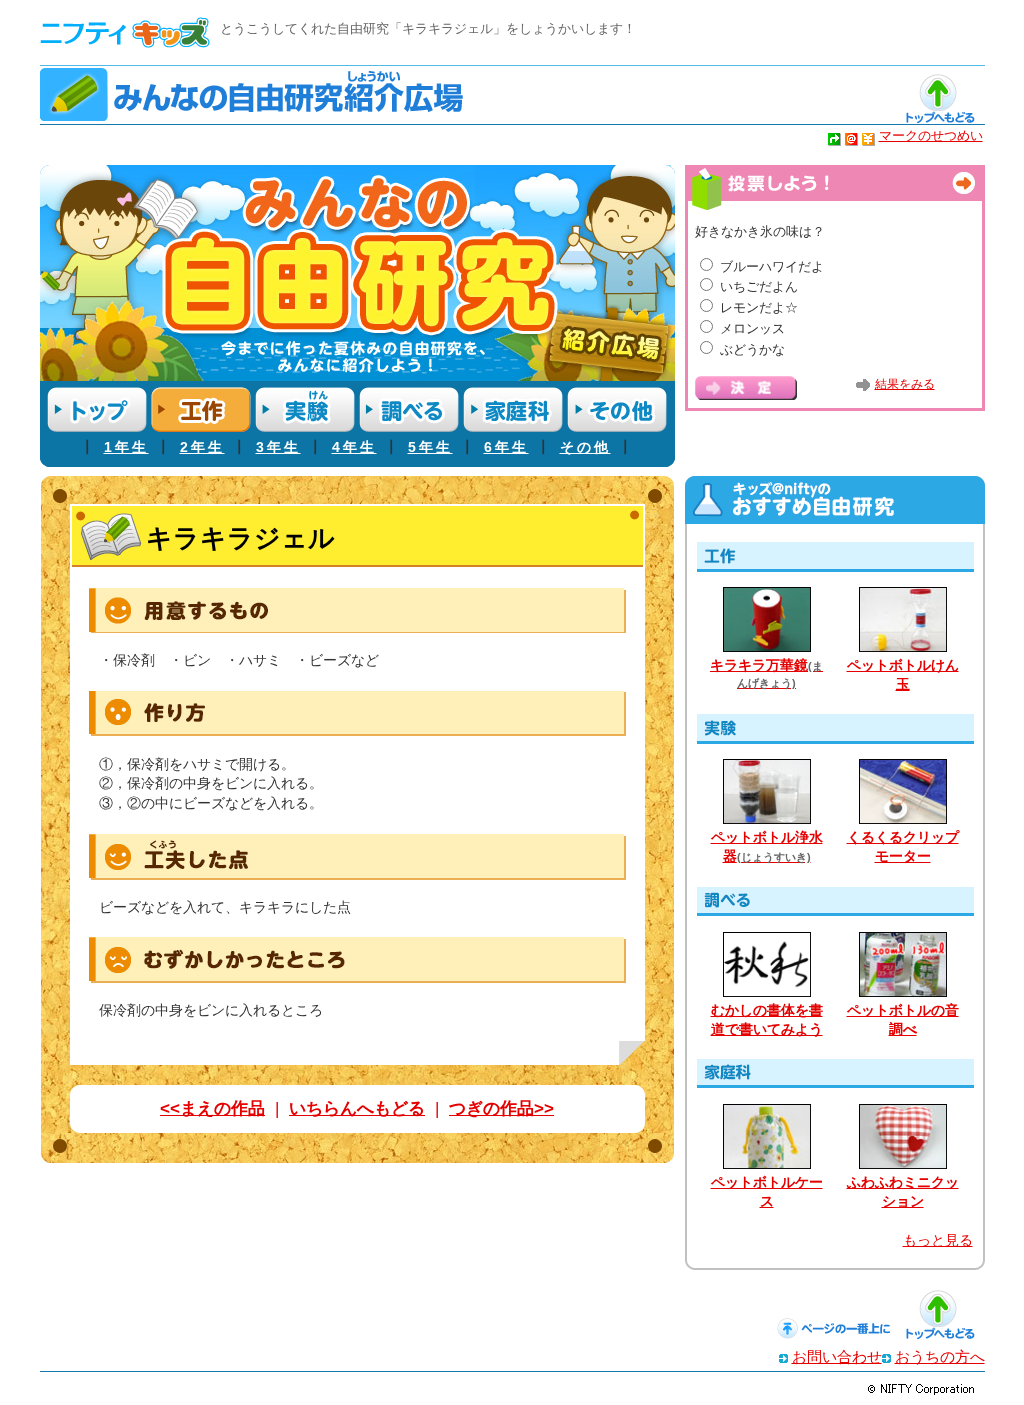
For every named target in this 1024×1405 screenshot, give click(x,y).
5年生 (430, 447)
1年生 (126, 447)
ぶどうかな (752, 349)
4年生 (354, 447)
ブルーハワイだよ (772, 266)
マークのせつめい (931, 135)
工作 (201, 410)
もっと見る (938, 1240)
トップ (97, 410)
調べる (409, 410)
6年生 (506, 447)
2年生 (202, 447)
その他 (617, 410)
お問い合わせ (837, 1357)
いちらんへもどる (357, 1108)
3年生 (278, 447)
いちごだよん (759, 286)
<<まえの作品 (212, 1108)
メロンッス (752, 328)
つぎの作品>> (501, 1108)
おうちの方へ (940, 1357)
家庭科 (513, 410)
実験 (305, 410)
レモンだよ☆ (759, 307)
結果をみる (905, 384)
